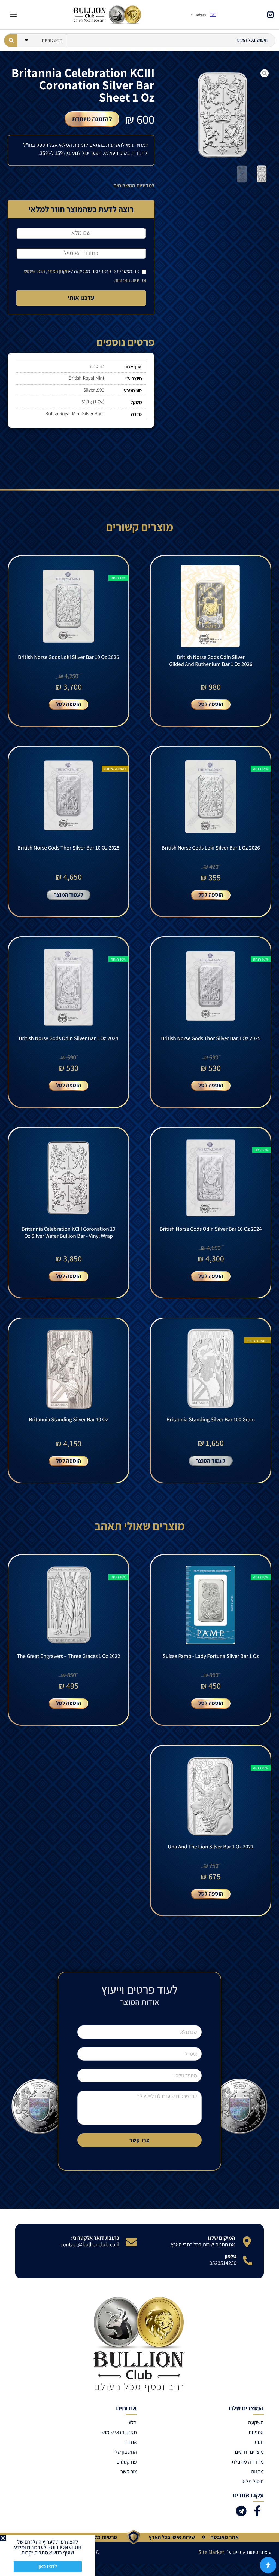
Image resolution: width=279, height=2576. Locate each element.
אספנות (256, 2432)
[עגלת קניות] (270, 14)
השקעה (256, 2422)
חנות (259, 2442)
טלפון (231, 2256)
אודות (131, 2442)
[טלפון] (248, 2260)
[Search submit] (11, 40)
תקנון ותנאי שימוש (119, 2432)
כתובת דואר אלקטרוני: (95, 2238)
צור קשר (129, 2471)
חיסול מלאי (253, 2481)
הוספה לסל (211, 704)
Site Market (211, 2552)
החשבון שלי (125, 2452)
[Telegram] (241, 2511)
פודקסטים (127, 2462)
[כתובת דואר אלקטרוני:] (131, 2242)
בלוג (132, 2422)
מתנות (257, 2471)
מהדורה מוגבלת (248, 2462)
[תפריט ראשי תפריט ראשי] (13, 15)
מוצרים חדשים (249, 2452)
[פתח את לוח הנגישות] (268, 2565)
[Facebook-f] (257, 2511)
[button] (3, 2538)
